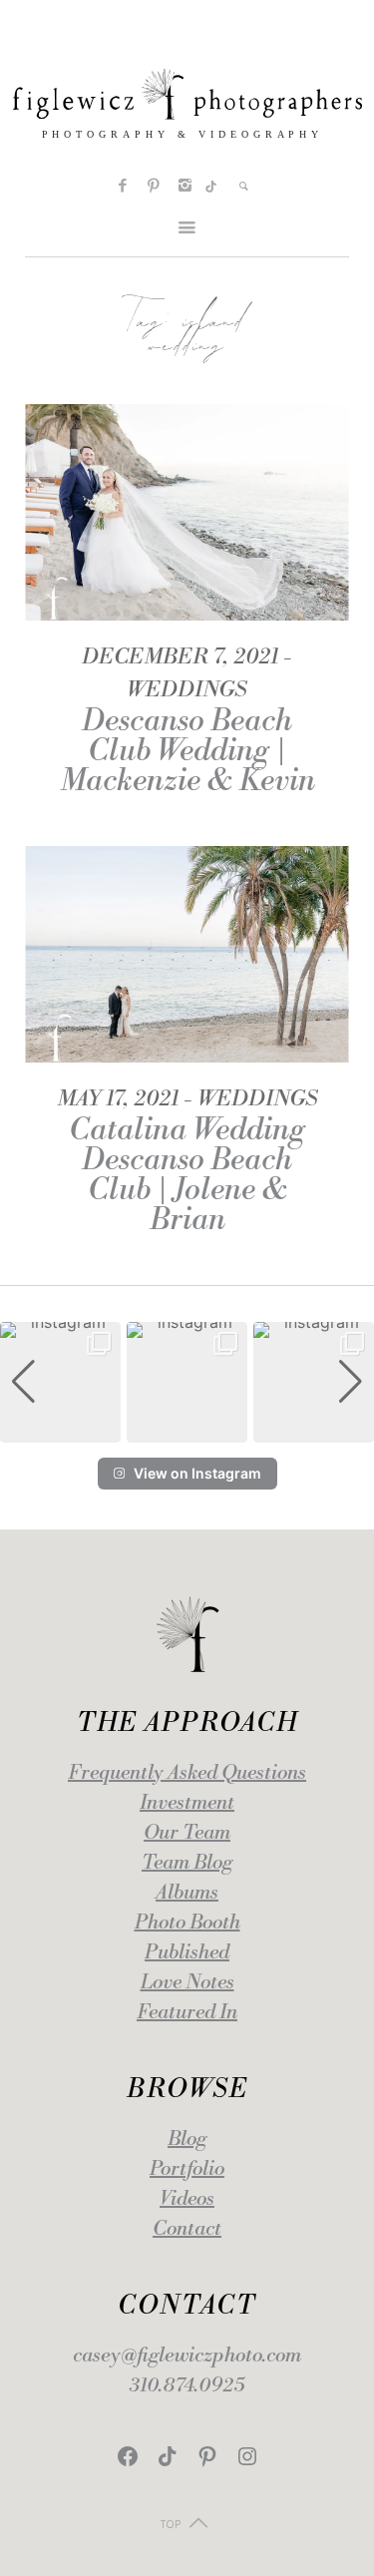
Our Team (187, 1833)
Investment (187, 1803)
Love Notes (187, 1983)
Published (187, 1953)
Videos (187, 2199)
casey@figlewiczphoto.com (187, 2356)
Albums (187, 1893)
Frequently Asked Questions (187, 1773)
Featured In (187, 2013)
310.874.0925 (187, 2386)
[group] (60, 1382)
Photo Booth (187, 1923)
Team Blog (187, 1863)
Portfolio (187, 2169)
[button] (187, 1429)
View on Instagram (197, 1473)
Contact (187, 2229)
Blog (187, 2140)
